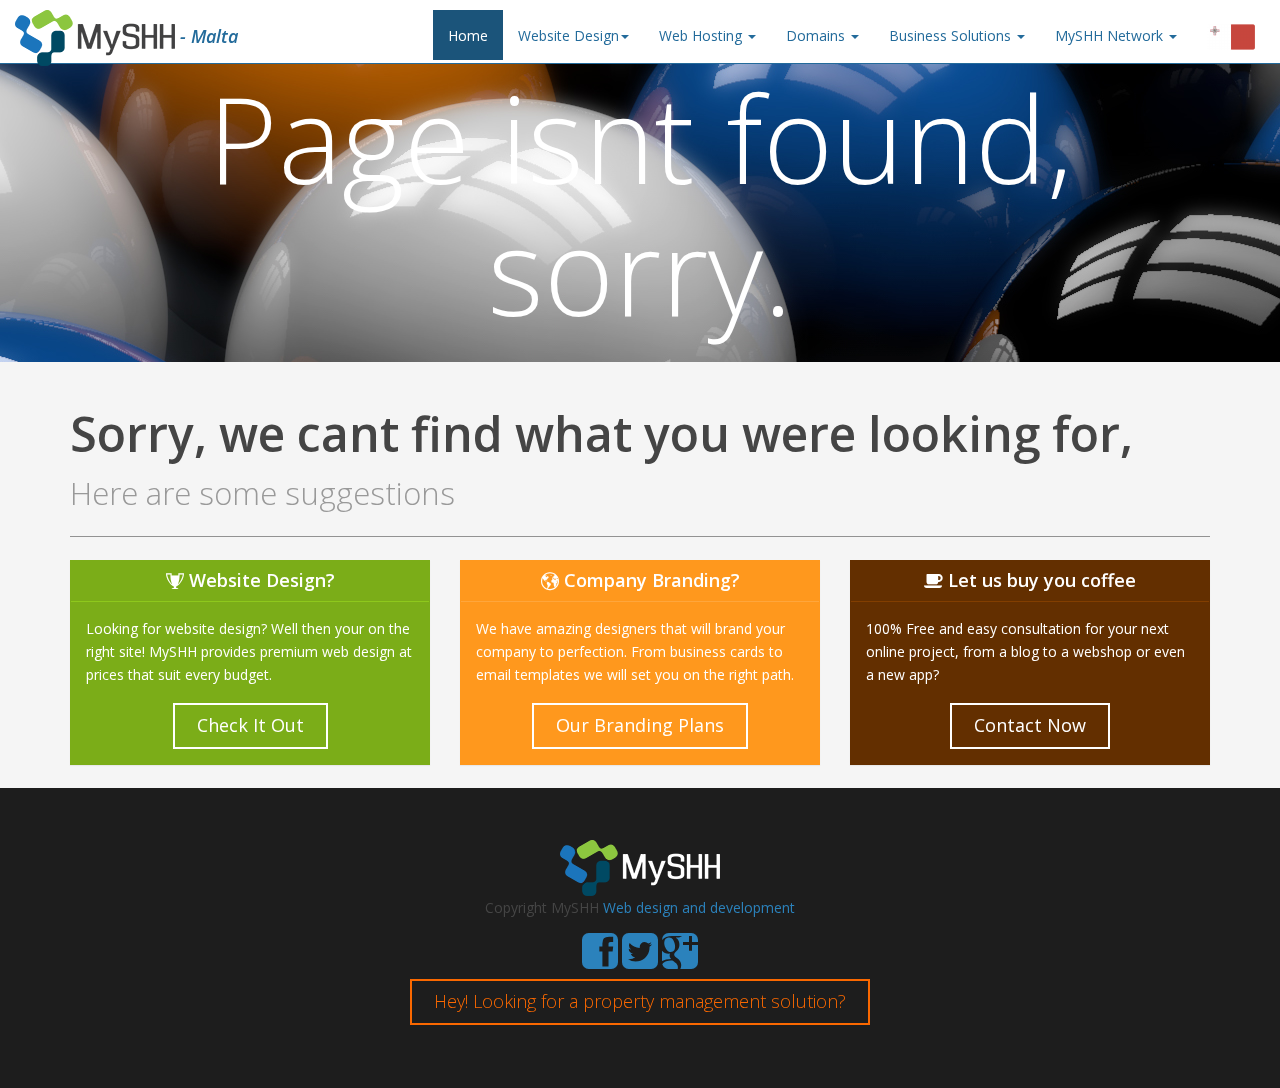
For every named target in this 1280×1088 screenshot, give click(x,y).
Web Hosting (702, 35)
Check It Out (250, 725)
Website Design (568, 35)
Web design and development (699, 907)
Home (468, 35)
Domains (817, 35)
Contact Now (1030, 725)
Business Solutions (952, 35)
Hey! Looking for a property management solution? (640, 1001)
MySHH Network (1111, 35)
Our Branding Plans (640, 725)
